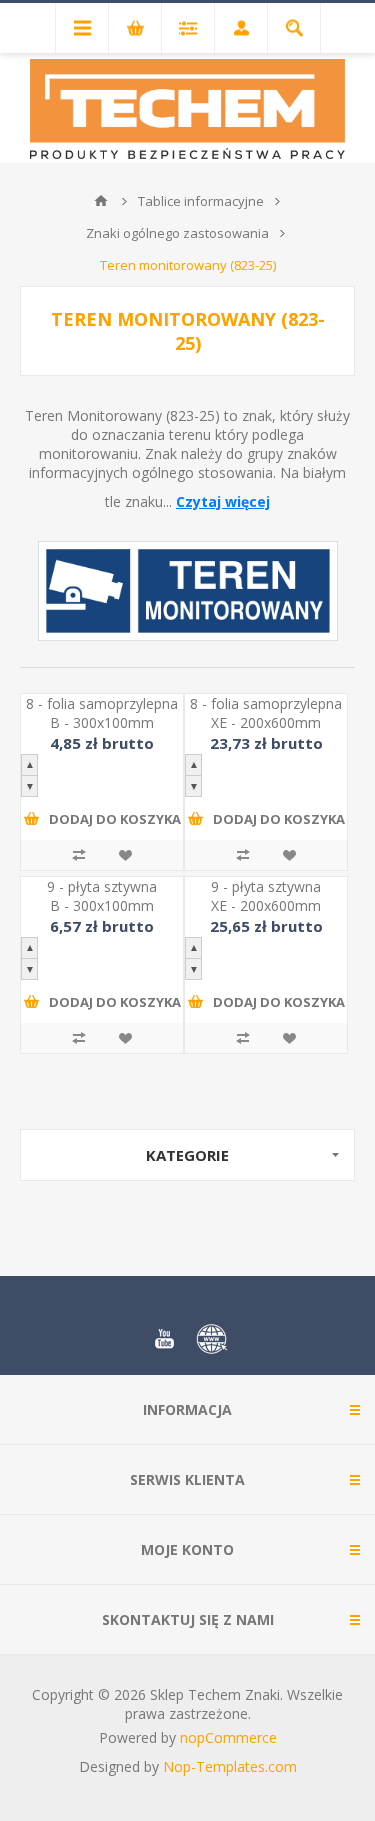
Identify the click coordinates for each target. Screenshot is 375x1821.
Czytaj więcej (223, 501)
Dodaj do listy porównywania (79, 855)
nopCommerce (228, 1737)
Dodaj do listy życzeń (125, 855)
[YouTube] (164, 1339)
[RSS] (212, 1339)
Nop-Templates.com (230, 1766)
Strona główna (101, 201)
